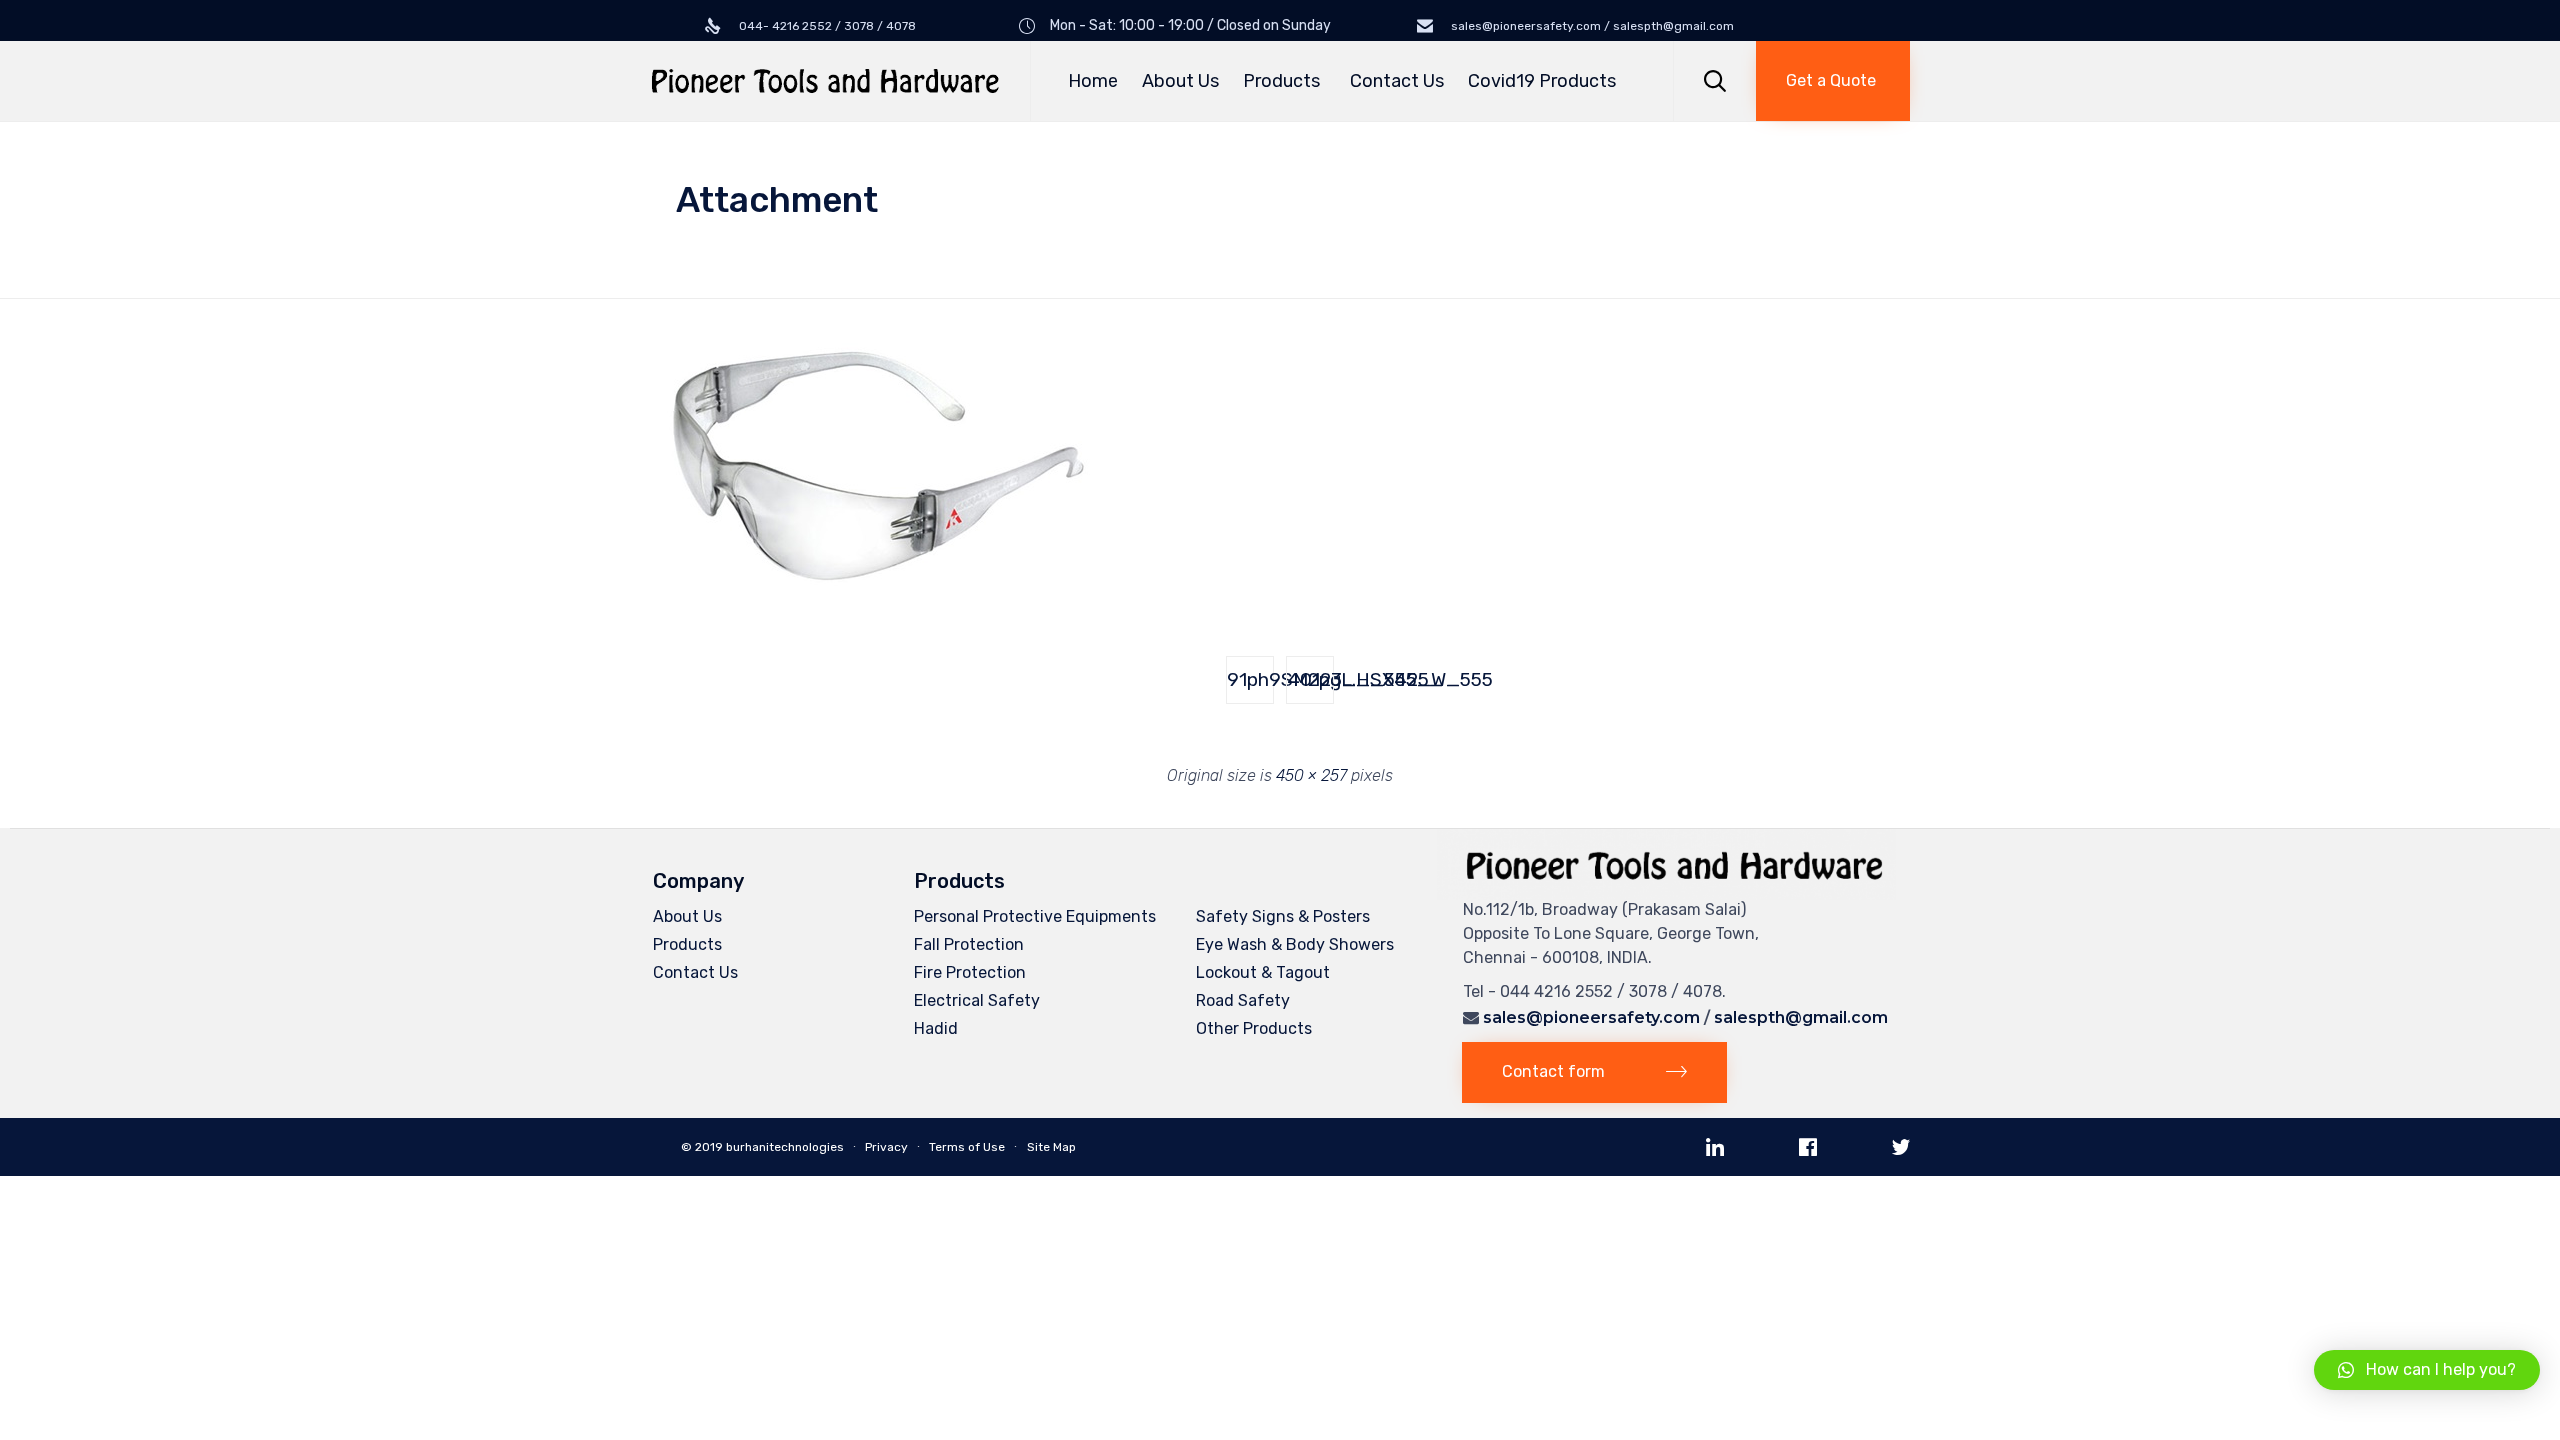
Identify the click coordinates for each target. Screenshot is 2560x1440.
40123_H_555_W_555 (1310, 679)
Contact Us (1397, 81)
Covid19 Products (1542, 81)
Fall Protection (969, 944)
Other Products (1254, 1028)
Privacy (886, 1147)
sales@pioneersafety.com (1591, 1017)
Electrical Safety (977, 1000)
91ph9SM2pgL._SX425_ (1250, 679)
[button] (1833, 81)
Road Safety (1243, 1000)
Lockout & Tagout (1263, 972)
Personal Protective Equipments (1035, 916)
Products (1281, 81)
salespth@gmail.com (1801, 1017)
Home (1093, 81)
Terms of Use (967, 1147)
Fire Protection (970, 972)
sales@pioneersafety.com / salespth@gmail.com (1591, 26)
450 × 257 (1311, 775)
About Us (1180, 81)
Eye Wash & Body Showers (1295, 944)
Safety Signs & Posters (1283, 916)
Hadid (936, 1028)
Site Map (1051, 1147)
